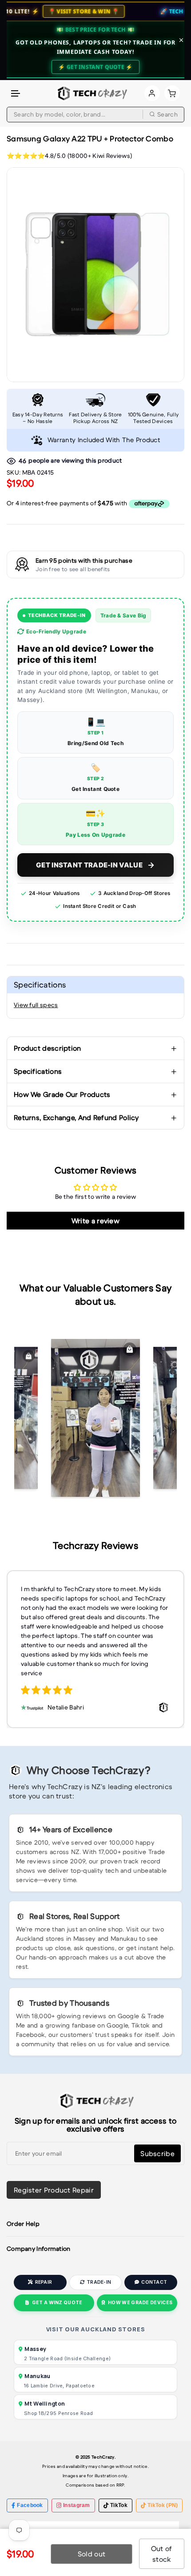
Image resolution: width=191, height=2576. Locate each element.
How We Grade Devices (140, 2303)
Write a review (95, 1221)
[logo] (91, 93)
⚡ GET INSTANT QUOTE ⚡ (95, 67)
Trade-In (99, 2282)
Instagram (77, 2505)
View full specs (36, 1005)
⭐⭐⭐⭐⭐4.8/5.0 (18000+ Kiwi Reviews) (69, 156)
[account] (152, 93)
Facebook (30, 2505)
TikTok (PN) (163, 2505)
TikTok (119, 2505)
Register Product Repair (54, 2190)
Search (167, 114)
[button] (16, 94)
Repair (44, 2282)
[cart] (172, 93)
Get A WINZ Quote (57, 2303)
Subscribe (157, 2153)
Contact (154, 2282)
